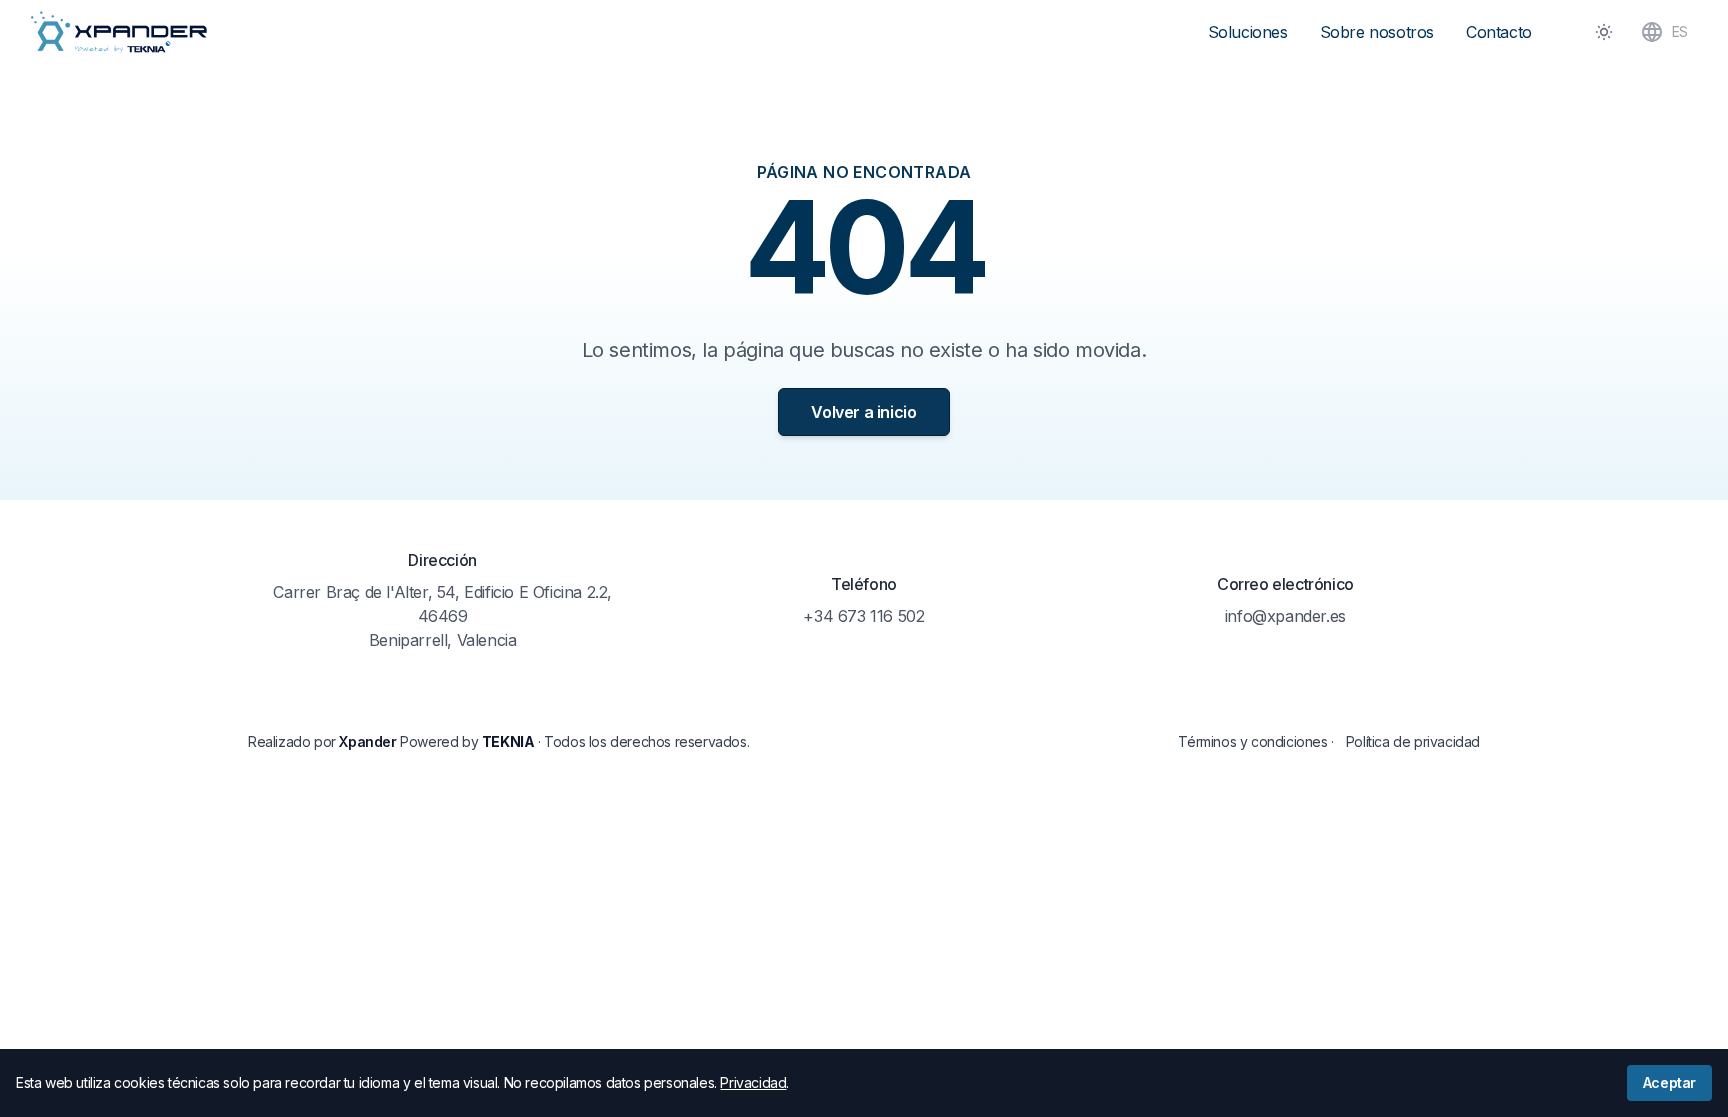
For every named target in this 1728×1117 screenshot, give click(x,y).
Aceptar (1669, 1082)
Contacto (1499, 32)
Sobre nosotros (1377, 32)
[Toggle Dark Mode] (1604, 32)
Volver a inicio (863, 412)
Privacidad (753, 1082)
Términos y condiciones (1252, 741)
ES (1680, 31)
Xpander (367, 741)
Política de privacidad (1413, 741)
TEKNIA (508, 741)
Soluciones (1248, 32)
